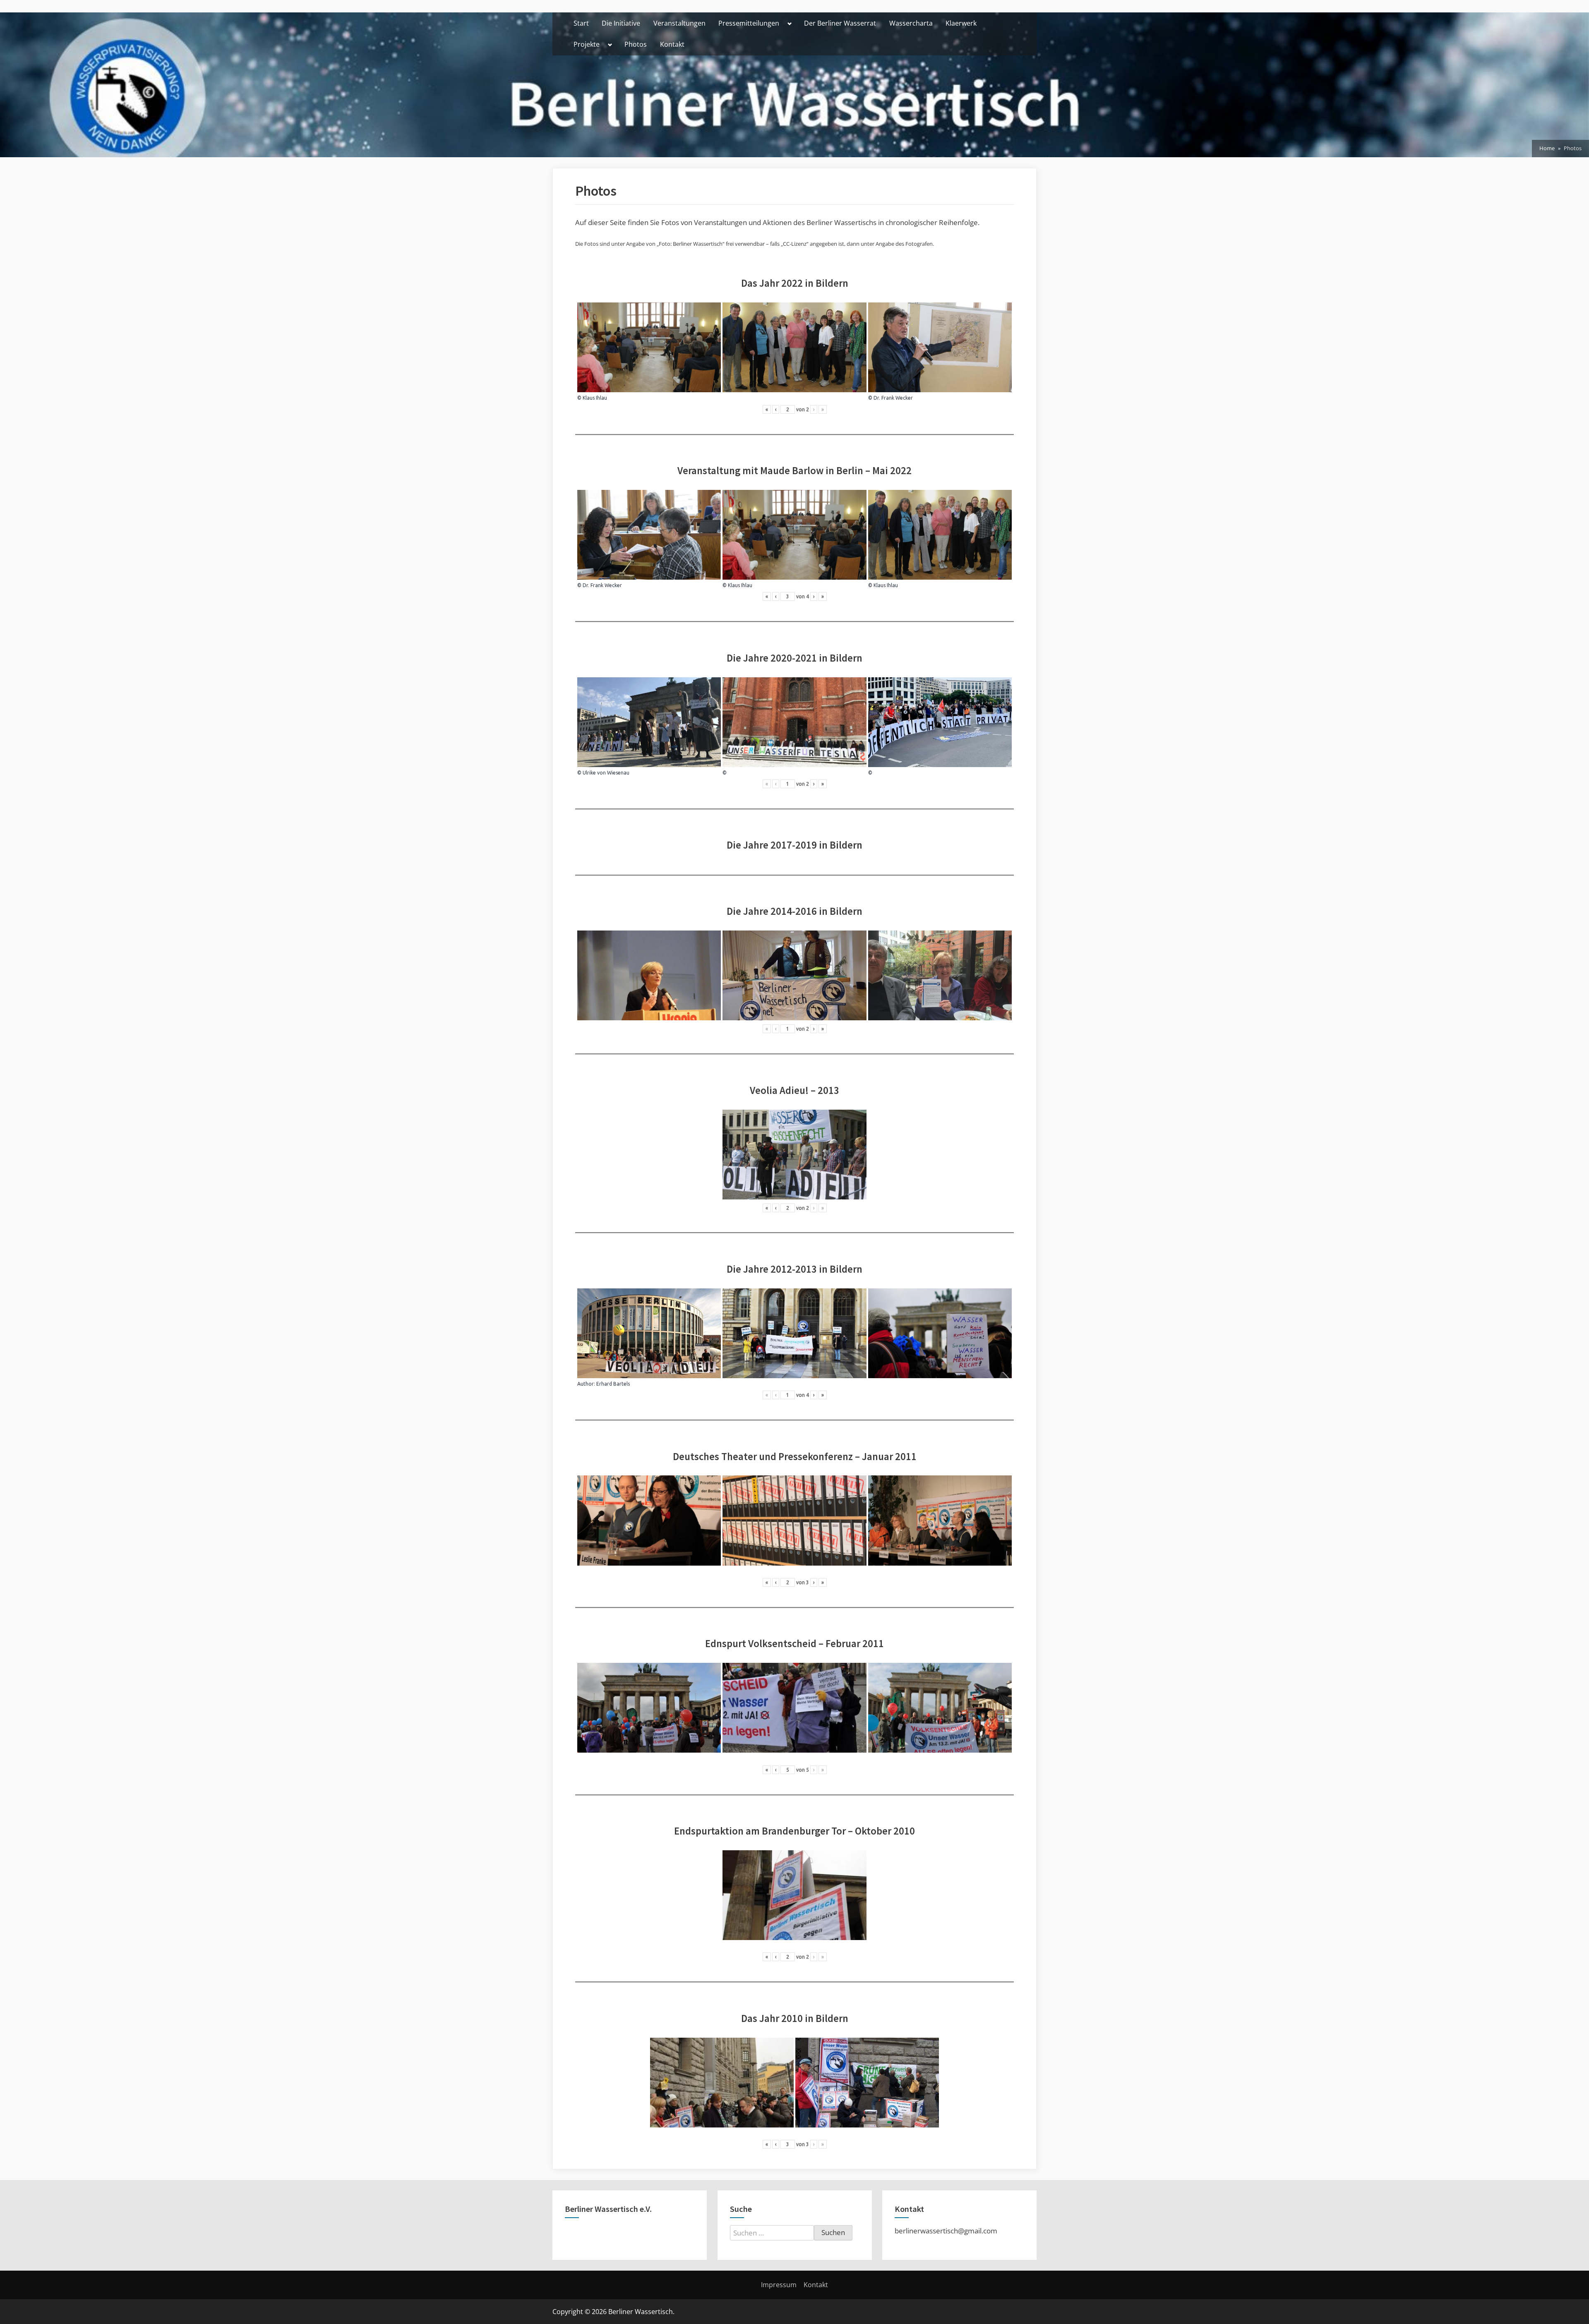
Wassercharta (911, 23)
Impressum (779, 2285)
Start (581, 23)
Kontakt (672, 44)
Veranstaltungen (679, 23)
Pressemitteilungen (749, 23)
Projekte (587, 44)
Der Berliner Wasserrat (840, 23)
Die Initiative (621, 23)
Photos (636, 44)
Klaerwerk (961, 23)
